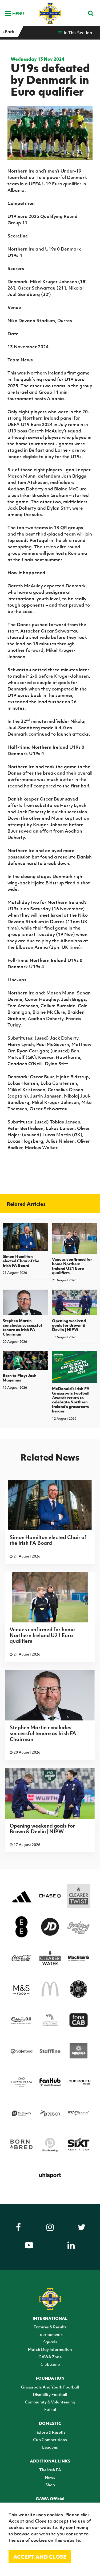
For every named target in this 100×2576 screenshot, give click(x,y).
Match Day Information (50, 2349)
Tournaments (50, 2334)
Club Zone (50, 2364)
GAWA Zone (50, 2357)
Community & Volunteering (50, 2402)
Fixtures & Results (50, 2327)
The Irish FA (50, 2470)
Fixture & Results (50, 2432)
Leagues (50, 2447)
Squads (50, 2342)
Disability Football (50, 2394)
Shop (50, 2485)
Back (9, 32)
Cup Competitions (50, 2440)
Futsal (50, 2409)
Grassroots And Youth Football (50, 2387)
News (50, 2477)
